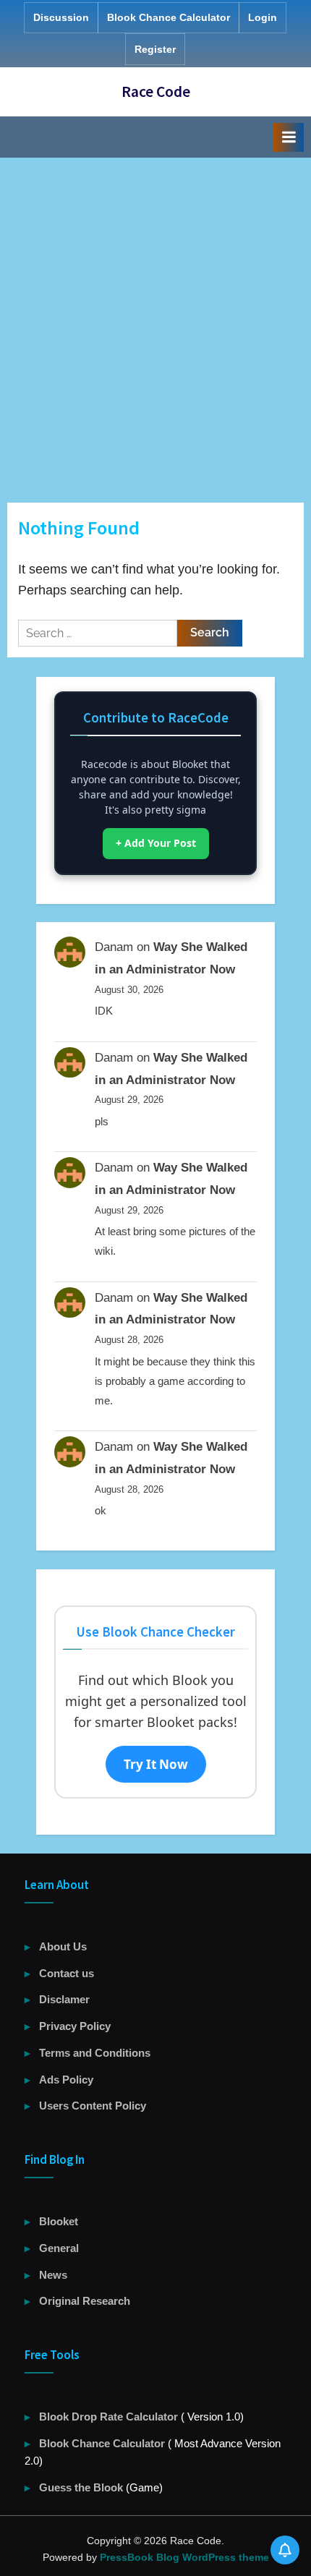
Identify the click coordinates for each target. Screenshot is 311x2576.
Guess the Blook (81, 2487)
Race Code (156, 91)
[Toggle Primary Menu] (289, 137)
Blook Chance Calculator (169, 17)
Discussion (61, 17)
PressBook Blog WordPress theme (184, 2557)
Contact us (67, 1973)
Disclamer (64, 1999)
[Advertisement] (155, 320)
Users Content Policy (93, 2106)
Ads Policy (66, 2080)
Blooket (59, 2221)
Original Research (85, 2301)
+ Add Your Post (156, 843)
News (53, 2275)
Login (263, 17)
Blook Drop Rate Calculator (110, 2417)
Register (155, 49)
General (59, 2248)
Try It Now (156, 1764)
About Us (63, 1946)
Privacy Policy (75, 2026)
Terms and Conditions (95, 2053)
